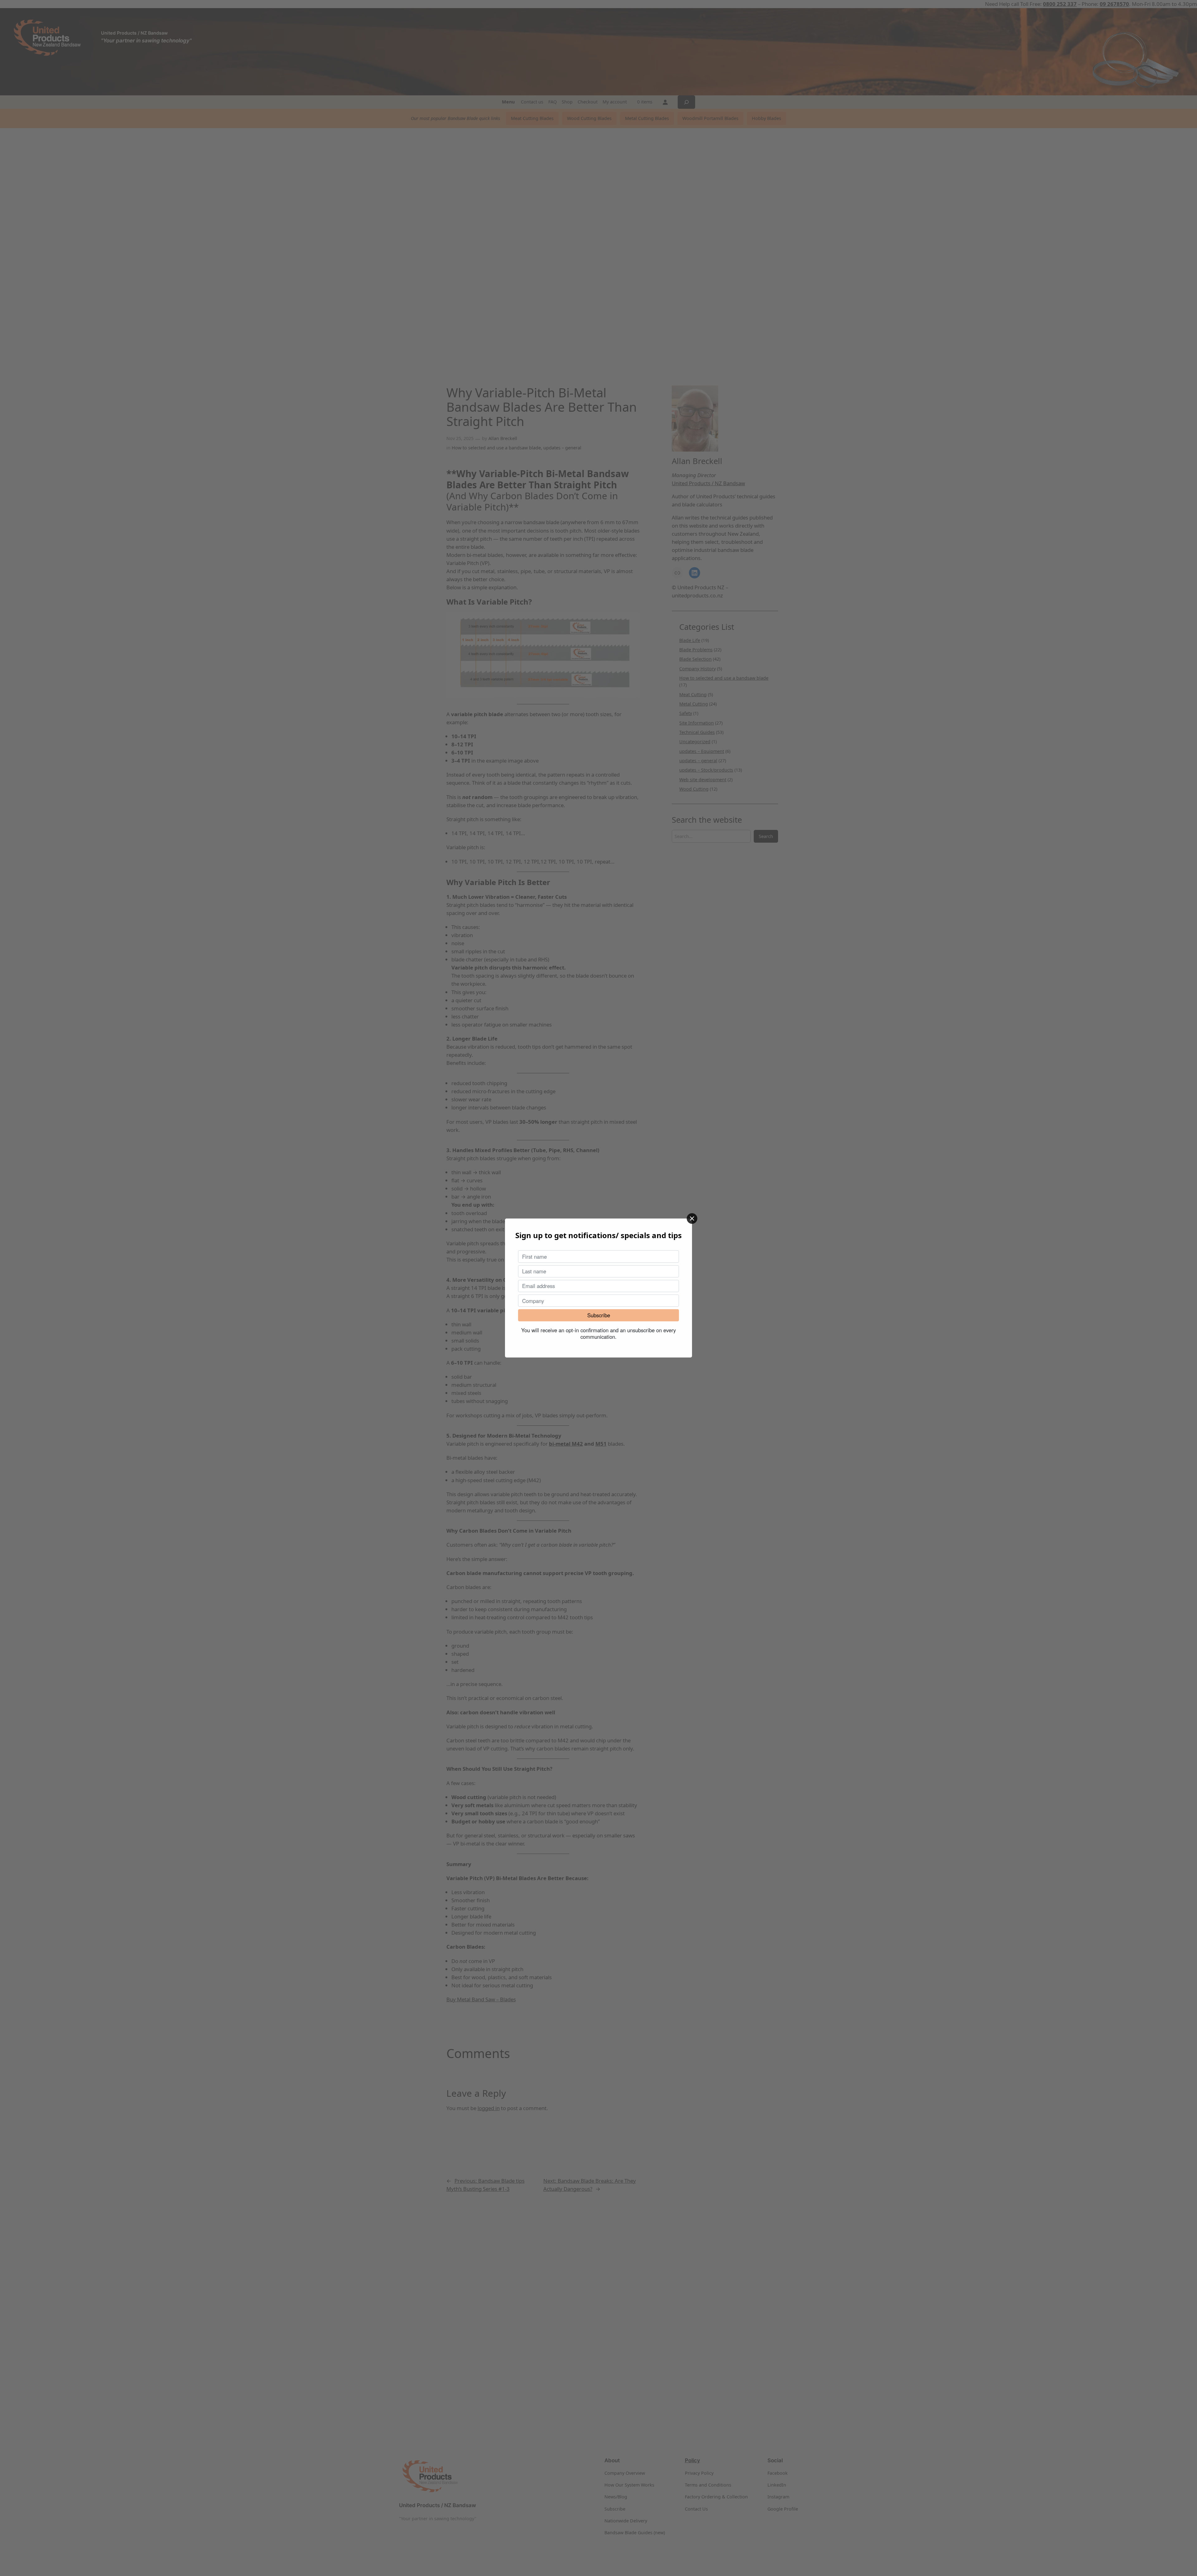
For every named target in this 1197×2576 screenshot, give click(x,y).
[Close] (692, 1219)
